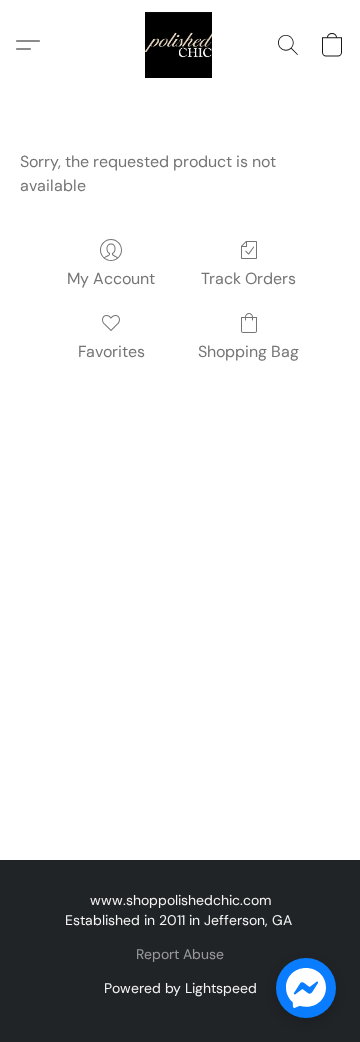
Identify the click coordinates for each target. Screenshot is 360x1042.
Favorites (111, 351)
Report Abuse (180, 954)
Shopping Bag (248, 351)
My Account (111, 278)
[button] (180, 45)
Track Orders (248, 278)
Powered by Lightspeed (180, 988)
